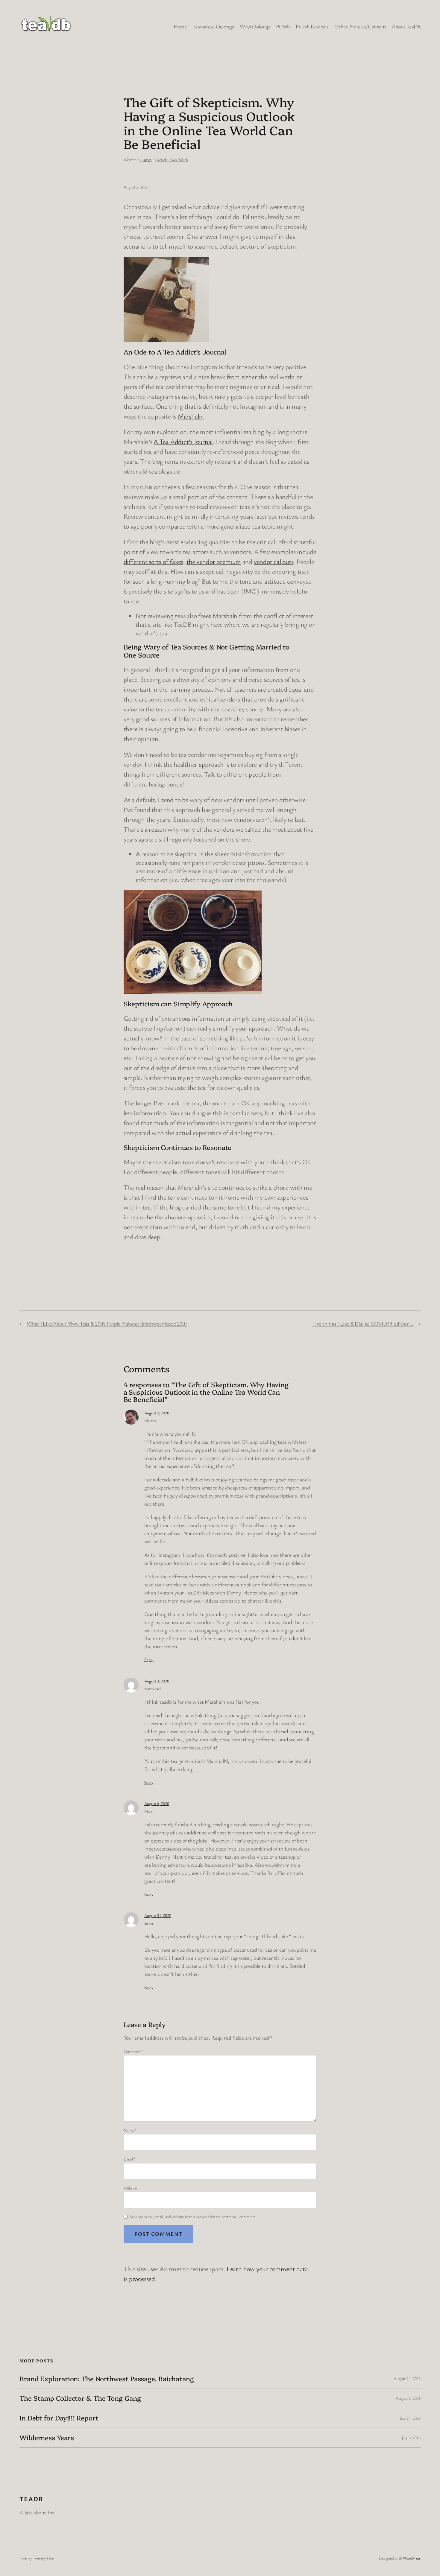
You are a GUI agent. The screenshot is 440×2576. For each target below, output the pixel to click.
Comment (133, 2051)
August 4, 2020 (157, 1803)
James (147, 160)
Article (162, 160)
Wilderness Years (47, 2438)
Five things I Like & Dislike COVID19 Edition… (363, 1323)
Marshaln (190, 416)
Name (130, 2130)
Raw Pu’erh (179, 160)
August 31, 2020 (158, 1915)
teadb (31, 2499)
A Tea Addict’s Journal (183, 441)
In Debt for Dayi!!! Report (59, 2418)
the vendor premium (214, 561)
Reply (149, 1660)
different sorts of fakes (154, 561)
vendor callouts (274, 561)
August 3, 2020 (157, 1681)
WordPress (412, 2558)
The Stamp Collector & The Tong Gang (80, 2398)
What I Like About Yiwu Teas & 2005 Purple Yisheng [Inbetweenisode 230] (107, 1323)
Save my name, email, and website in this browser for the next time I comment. (193, 2217)
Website (130, 2188)
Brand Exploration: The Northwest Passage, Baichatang (107, 2379)
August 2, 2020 (157, 1413)
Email (130, 2159)
